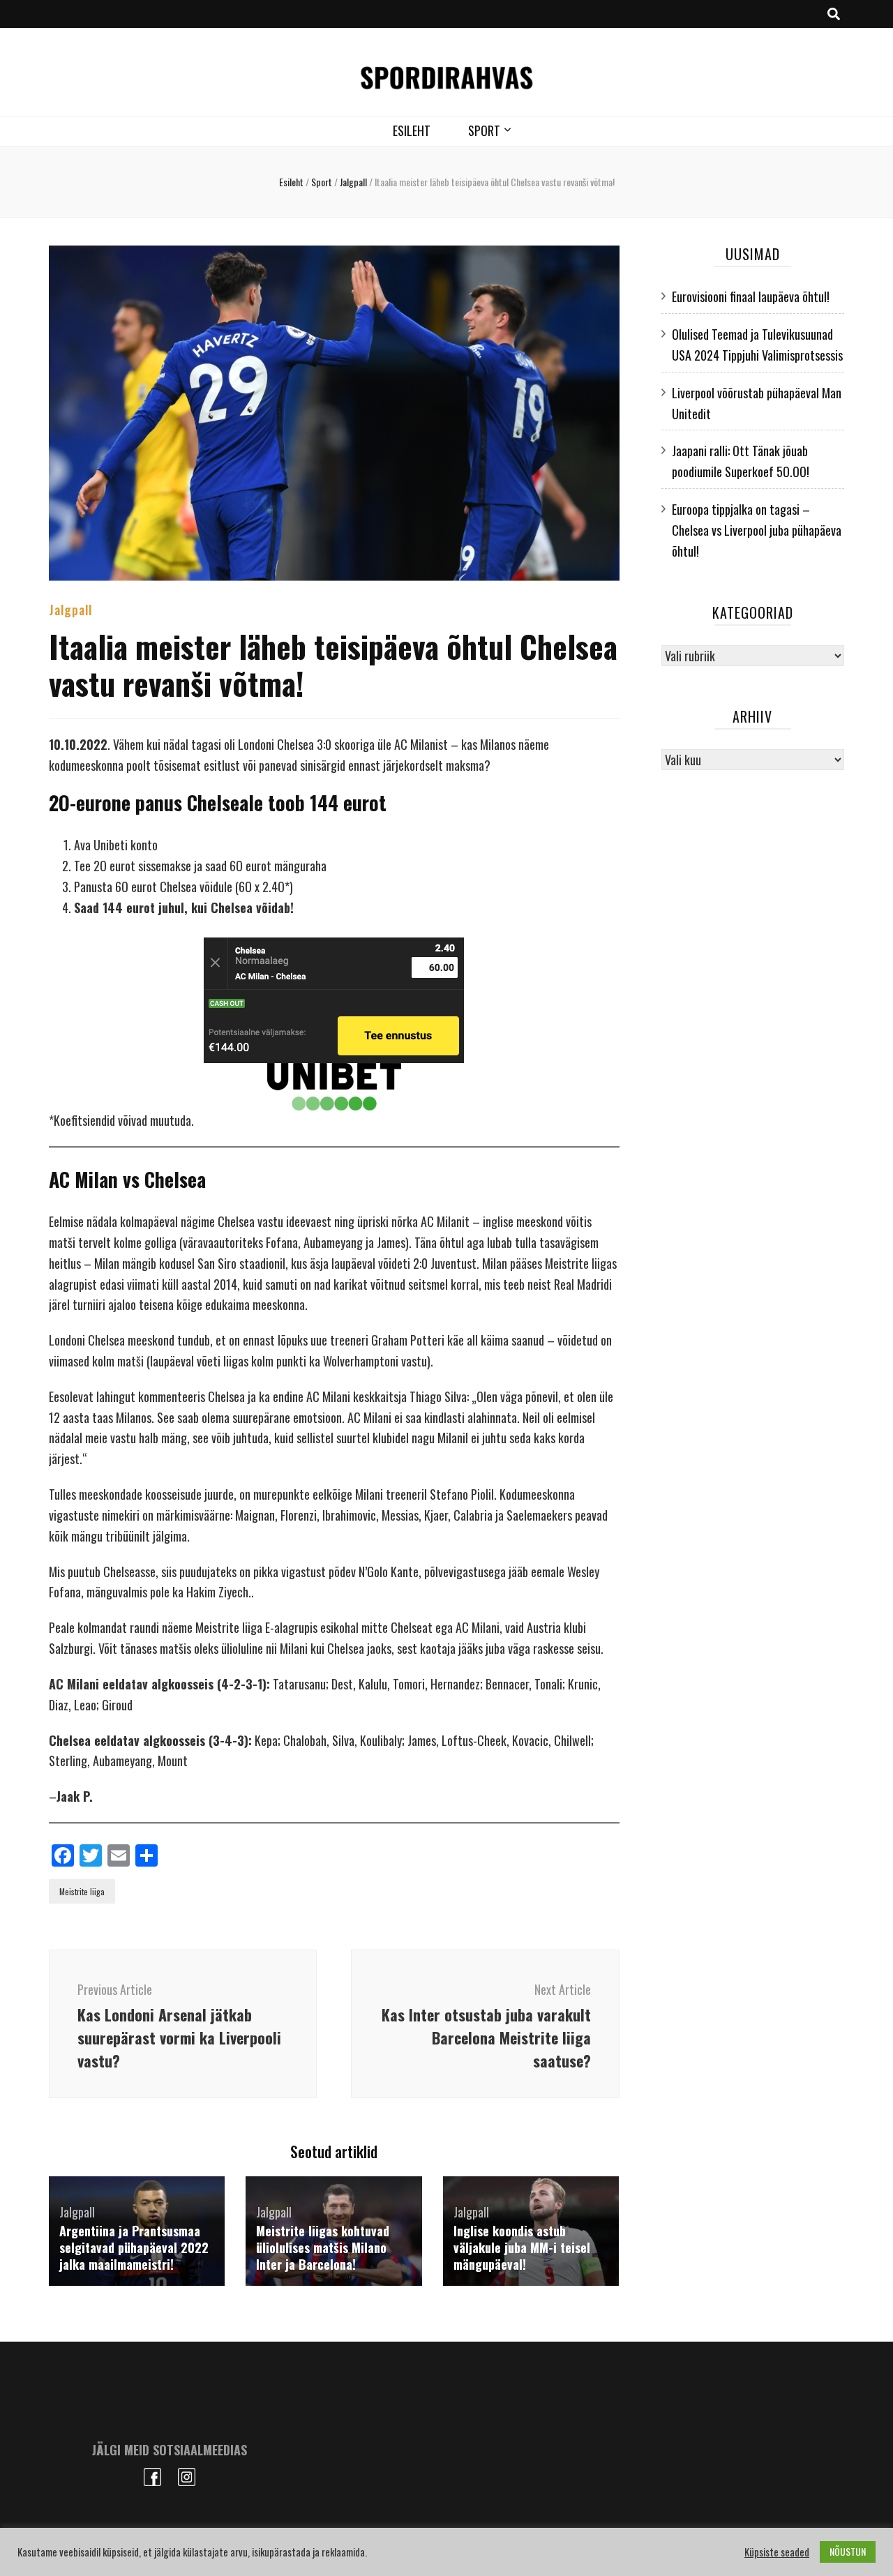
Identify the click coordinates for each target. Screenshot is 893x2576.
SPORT (484, 130)
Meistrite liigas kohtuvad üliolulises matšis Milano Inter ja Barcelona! (323, 2247)
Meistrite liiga (82, 1891)
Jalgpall (70, 610)
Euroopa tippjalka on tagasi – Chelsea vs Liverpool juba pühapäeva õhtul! (757, 530)
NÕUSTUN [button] (848, 2551)
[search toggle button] (834, 14)
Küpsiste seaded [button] (777, 2552)
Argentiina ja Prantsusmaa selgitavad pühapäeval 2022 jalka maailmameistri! (134, 2247)
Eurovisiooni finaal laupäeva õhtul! (751, 296)
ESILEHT (412, 130)
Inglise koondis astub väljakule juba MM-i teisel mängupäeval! (522, 2247)
